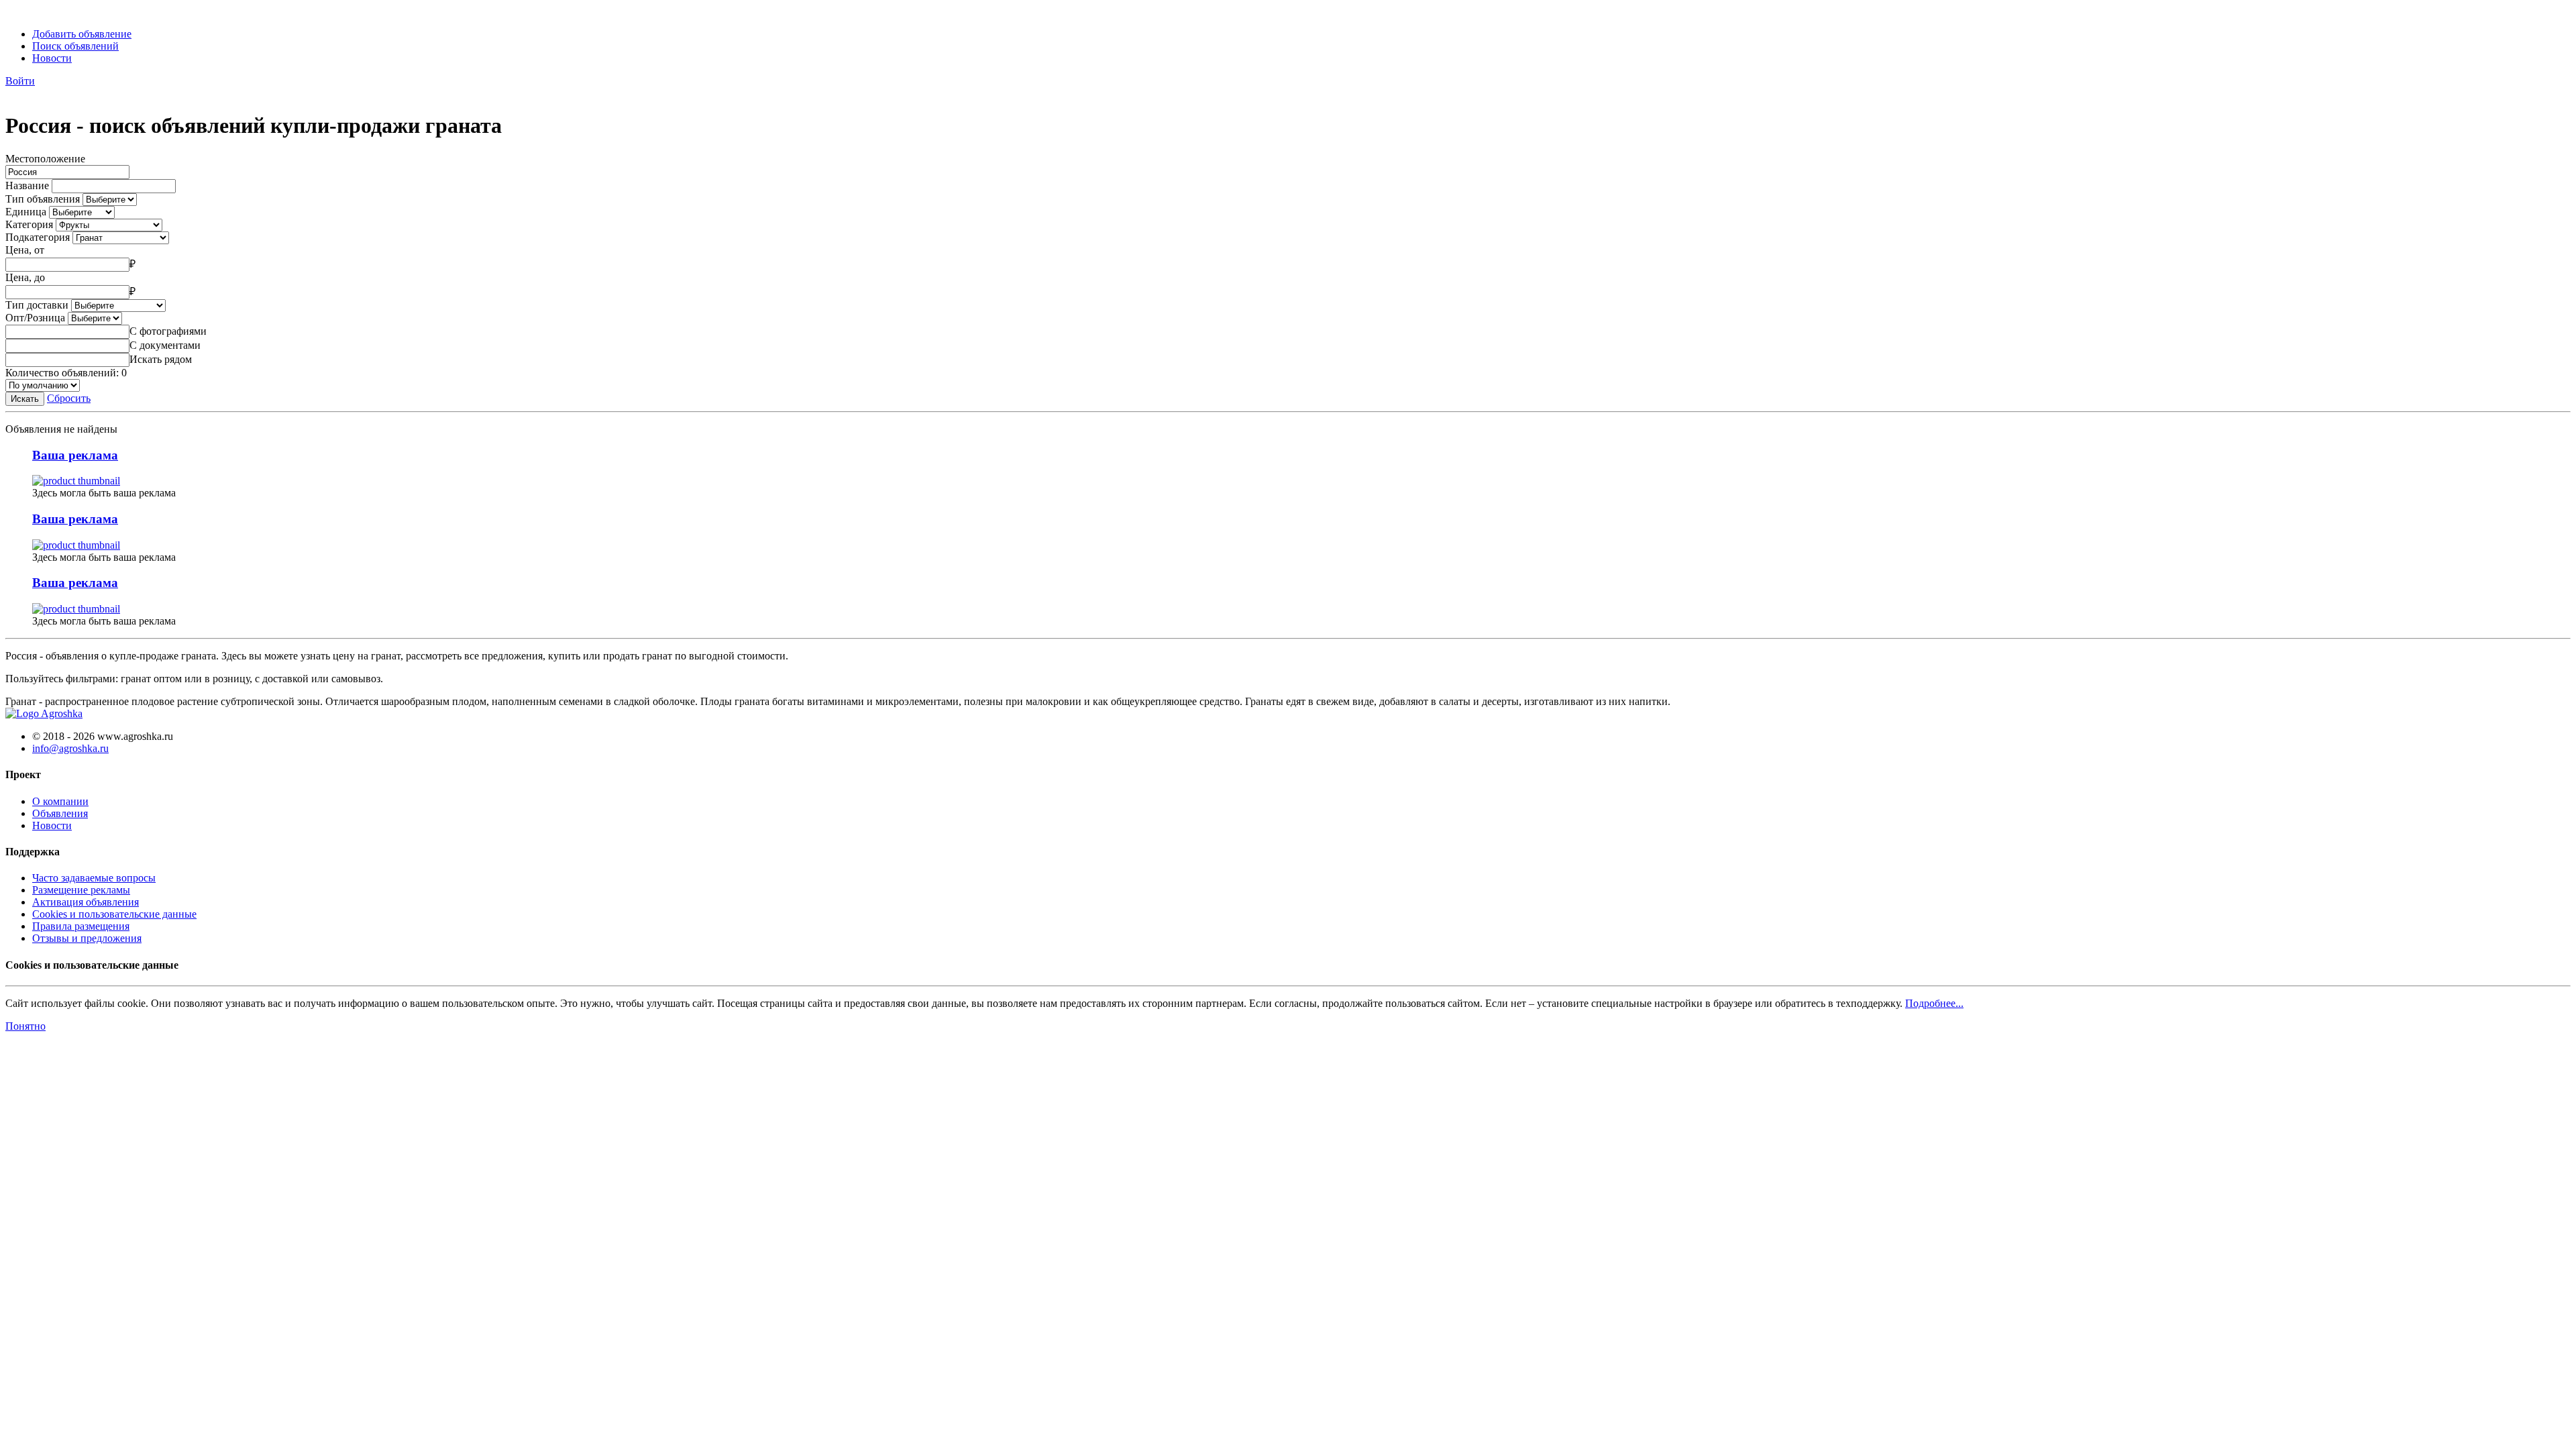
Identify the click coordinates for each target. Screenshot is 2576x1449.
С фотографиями (168, 331)
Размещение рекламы (81, 890)
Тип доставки (37, 305)
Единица (26, 212)
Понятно (25, 1026)
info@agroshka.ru (70, 748)
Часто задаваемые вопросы (94, 878)
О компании (60, 801)
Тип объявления (43, 199)
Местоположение (45, 159)
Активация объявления (86, 902)
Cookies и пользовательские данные (114, 914)
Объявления (60, 813)
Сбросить (69, 398)
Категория (29, 224)
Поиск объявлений (75, 46)
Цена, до (25, 277)
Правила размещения (81, 926)
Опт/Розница (35, 318)
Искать (25, 399)
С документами (165, 345)
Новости (52, 58)
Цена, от (25, 250)
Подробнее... (1934, 1003)
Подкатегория (38, 237)
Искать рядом (161, 359)
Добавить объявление (82, 34)
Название (27, 185)
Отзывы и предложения (87, 938)
